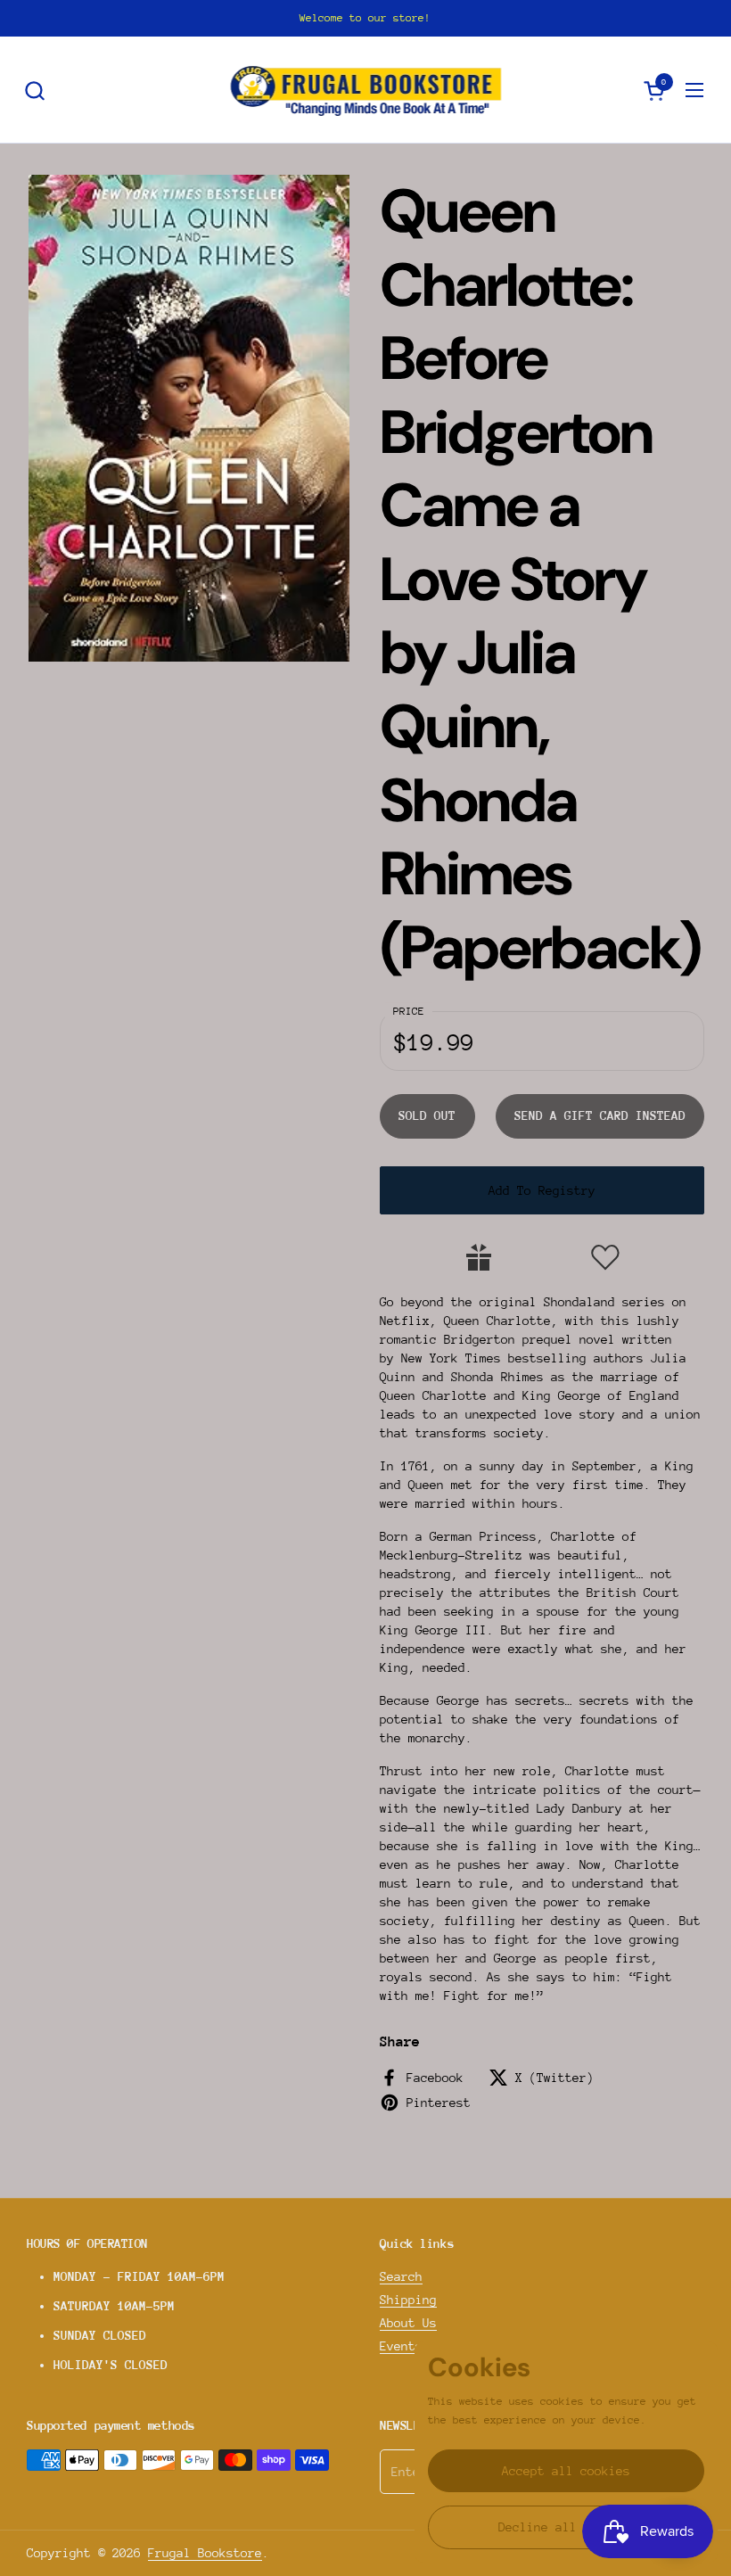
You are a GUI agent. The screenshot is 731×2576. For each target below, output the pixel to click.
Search (401, 2276)
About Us (408, 2323)
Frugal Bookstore (205, 2553)
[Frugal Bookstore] (366, 90)
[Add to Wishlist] (605, 1257)
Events (401, 2346)
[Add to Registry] (479, 1257)
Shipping (408, 2300)
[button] (34, 91)
